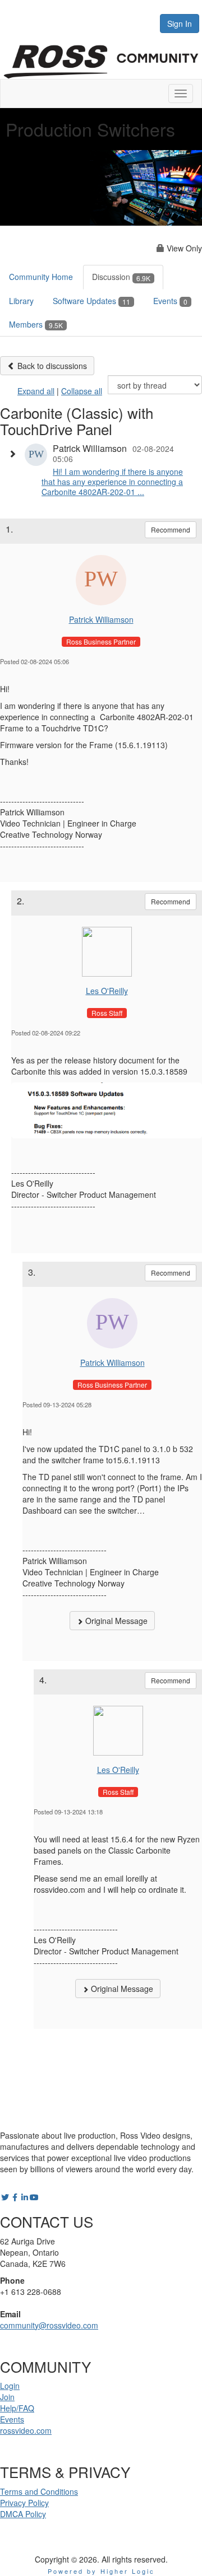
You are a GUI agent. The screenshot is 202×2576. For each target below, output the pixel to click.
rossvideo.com (26, 2430)
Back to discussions (51, 366)
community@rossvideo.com (49, 2325)
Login (10, 2386)
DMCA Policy (23, 2514)
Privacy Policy (24, 2503)
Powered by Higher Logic (101, 2571)
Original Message (115, 1621)
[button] (15, 454)
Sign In (180, 24)
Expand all (36, 391)
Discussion (121, 277)
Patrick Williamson (101, 619)
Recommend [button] (171, 529)
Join (7, 2397)
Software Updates (91, 301)
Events (170, 301)
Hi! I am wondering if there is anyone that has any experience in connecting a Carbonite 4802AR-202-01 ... (112, 482)
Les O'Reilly (107, 991)
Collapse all (82, 391)
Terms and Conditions (39, 2491)
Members (36, 324)
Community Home (41, 277)
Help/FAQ (17, 2408)
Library (21, 301)
